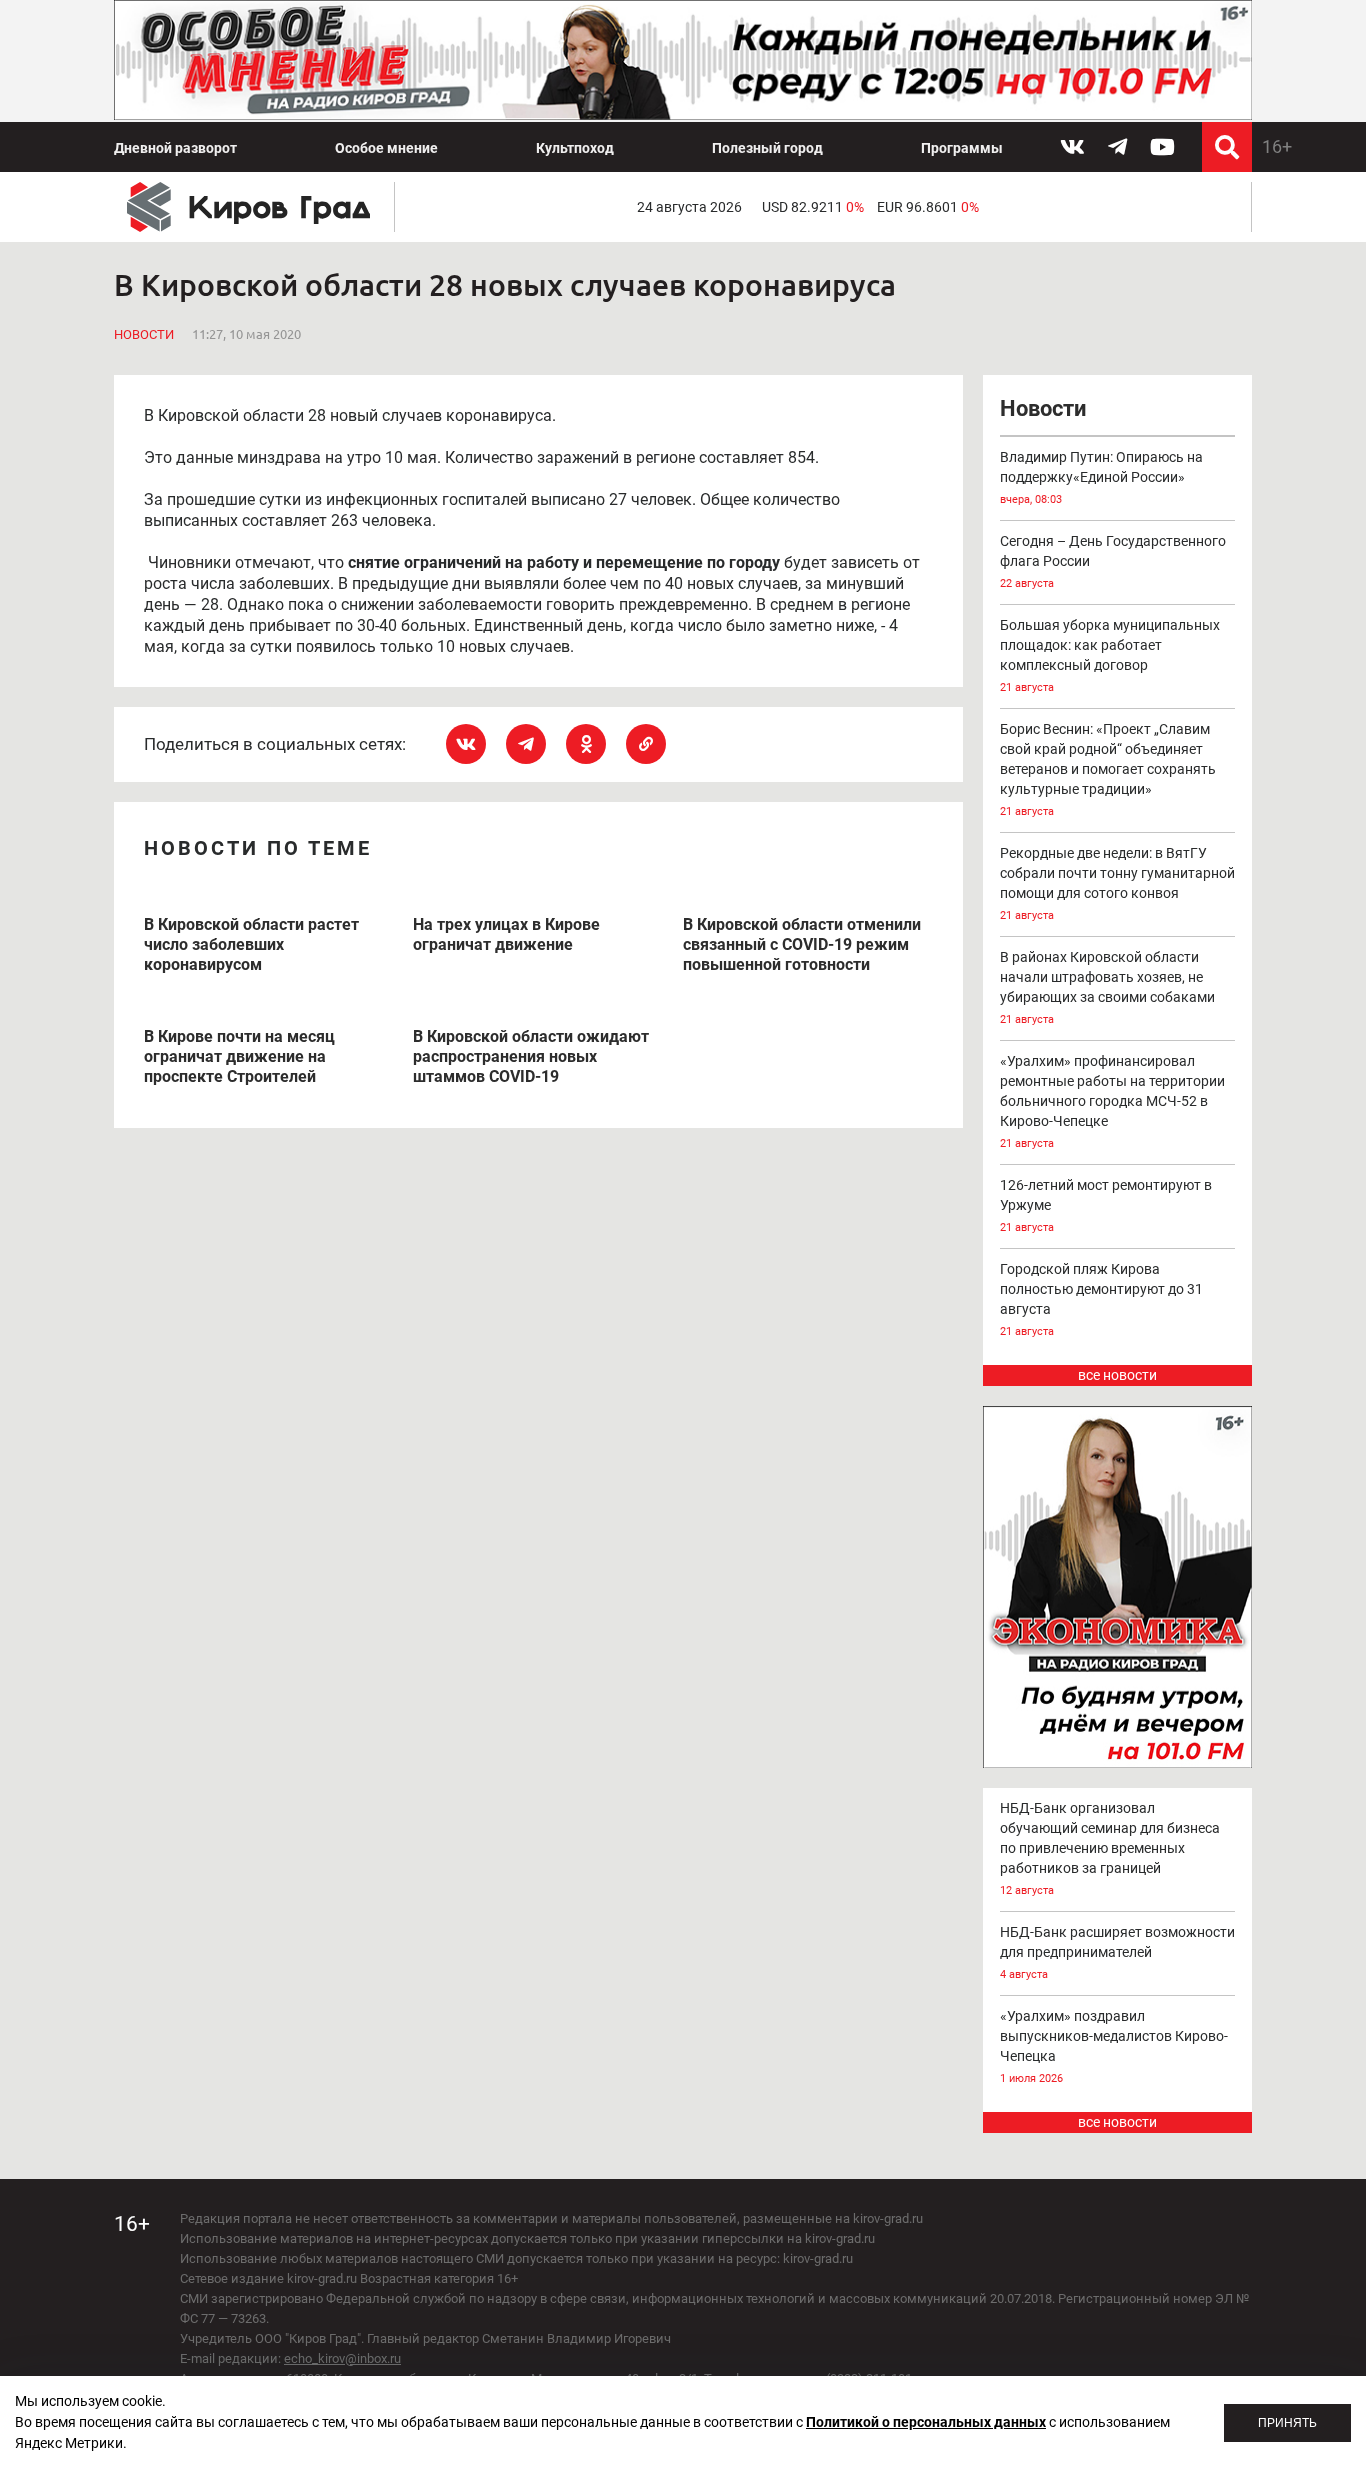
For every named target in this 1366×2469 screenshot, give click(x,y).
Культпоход (575, 148)
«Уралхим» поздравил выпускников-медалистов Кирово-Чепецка (1114, 2046)
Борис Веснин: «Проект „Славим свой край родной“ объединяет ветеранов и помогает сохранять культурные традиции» (1108, 769)
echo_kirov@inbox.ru (342, 2358)
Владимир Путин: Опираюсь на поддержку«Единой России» (1101, 477)
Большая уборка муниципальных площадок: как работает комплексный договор (1110, 655)
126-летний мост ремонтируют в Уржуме (1106, 1205)
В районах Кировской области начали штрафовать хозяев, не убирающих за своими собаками (1107, 987)
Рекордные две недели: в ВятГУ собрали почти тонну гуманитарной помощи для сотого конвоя (1117, 883)
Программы (962, 148)
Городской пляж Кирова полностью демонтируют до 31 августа (1101, 1299)
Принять (1287, 2423)
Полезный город (767, 148)
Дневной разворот (175, 148)
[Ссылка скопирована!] (646, 744)
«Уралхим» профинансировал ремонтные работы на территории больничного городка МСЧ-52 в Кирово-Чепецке (1112, 1101)
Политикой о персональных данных (926, 2422)
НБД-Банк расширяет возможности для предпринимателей (1117, 1952)
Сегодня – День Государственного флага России (1113, 561)
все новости (1117, 1375)
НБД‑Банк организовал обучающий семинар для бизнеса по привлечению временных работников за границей (1110, 1848)
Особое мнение (386, 148)
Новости (144, 334)
